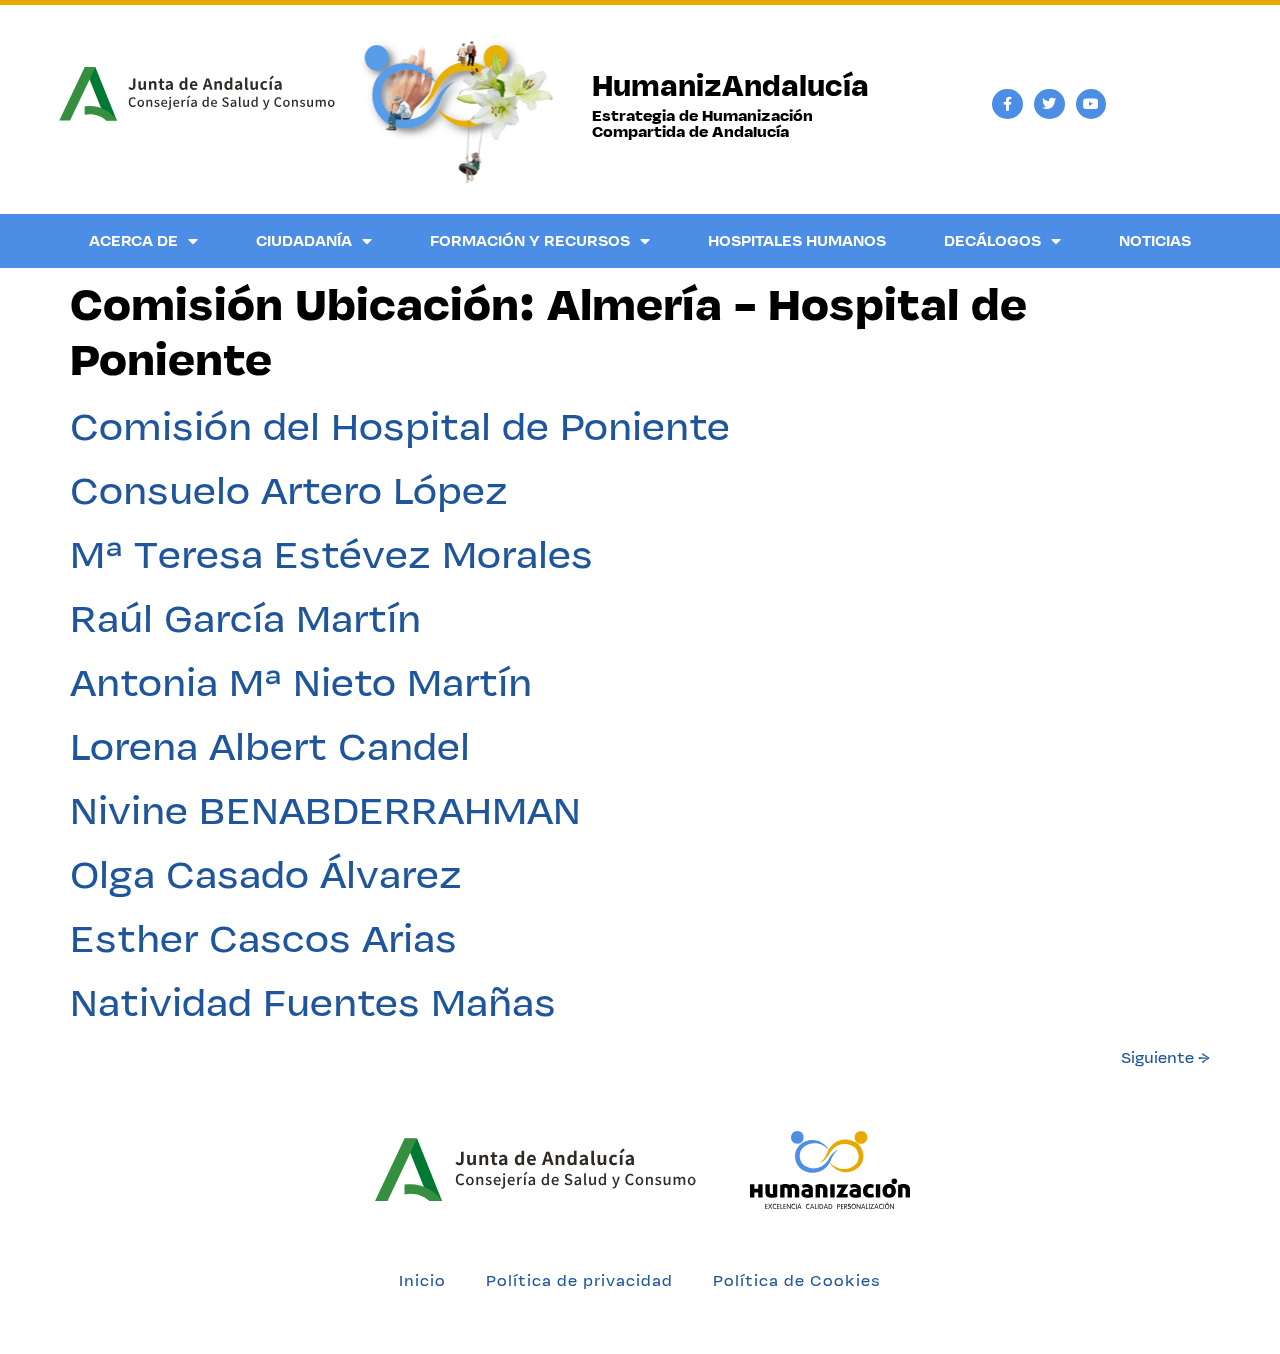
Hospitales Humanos (797, 240)
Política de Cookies (797, 1280)
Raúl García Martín (245, 618)
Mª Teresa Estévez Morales (331, 554)
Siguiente (1165, 1057)
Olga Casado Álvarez (266, 874)
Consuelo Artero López (289, 490)
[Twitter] (1049, 104)
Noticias (1155, 240)
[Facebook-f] (1007, 104)
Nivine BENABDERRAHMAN (325, 810)
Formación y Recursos (530, 240)
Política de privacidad (579, 1280)
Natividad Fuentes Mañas (313, 1002)
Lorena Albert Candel (270, 746)
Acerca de (133, 240)
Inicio (422, 1280)
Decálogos (992, 240)
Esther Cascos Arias (263, 938)
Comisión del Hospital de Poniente (400, 426)
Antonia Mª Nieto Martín (301, 682)
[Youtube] (1091, 104)
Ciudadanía (304, 240)
